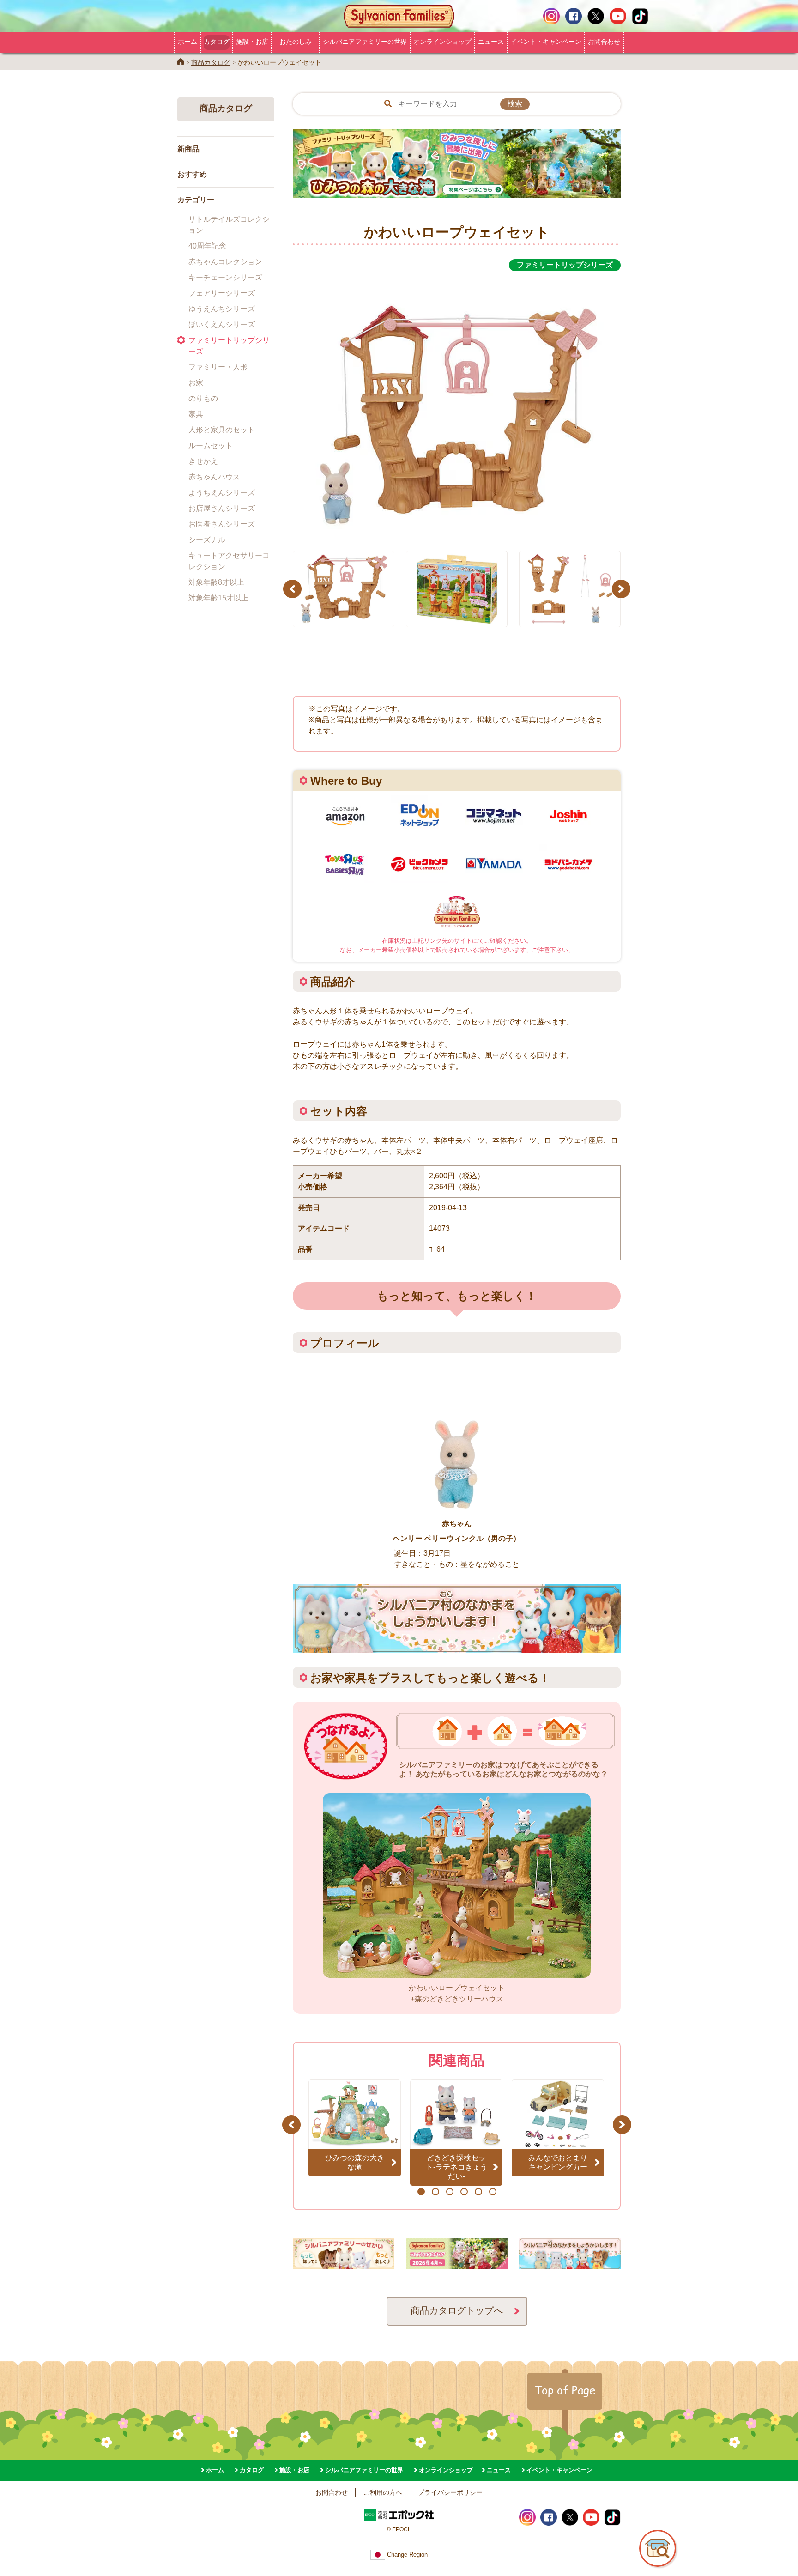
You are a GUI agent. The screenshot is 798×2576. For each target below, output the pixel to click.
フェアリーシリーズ (222, 293)
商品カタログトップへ (457, 2310)
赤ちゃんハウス (214, 477)
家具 (196, 414)
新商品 (188, 149)
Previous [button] (294, 589)
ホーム (187, 42)
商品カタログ (211, 62)
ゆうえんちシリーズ (222, 309)
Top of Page (565, 2390)
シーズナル (207, 540)
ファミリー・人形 (218, 367)
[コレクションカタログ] (457, 2264)
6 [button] (493, 2192)
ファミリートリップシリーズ (229, 346)
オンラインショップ (442, 42)
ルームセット (211, 445)
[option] (457, 406)
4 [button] (464, 2192)
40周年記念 (207, 246)
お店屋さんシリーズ (222, 508)
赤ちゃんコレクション (225, 262)
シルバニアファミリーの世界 (365, 42)
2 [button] (435, 2192)
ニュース (491, 42)
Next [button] (622, 589)
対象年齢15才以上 (218, 598)
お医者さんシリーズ (222, 524)
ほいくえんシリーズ (222, 324)
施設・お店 (252, 42)
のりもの (203, 398)
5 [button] (478, 2192)
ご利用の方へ (383, 2492)
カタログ (217, 42)
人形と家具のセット (222, 430)
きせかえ (203, 461)
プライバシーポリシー (450, 2492)
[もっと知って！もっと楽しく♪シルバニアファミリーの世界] (344, 2264)
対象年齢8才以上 (216, 582)
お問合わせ (604, 42)
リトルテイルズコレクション (229, 225)
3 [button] (450, 2192)
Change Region (406, 2555)
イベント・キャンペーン (546, 42)
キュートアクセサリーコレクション (229, 561)
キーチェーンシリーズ (225, 277)
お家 (196, 383)
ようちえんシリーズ (222, 493)
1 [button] (421, 2192)
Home (181, 61)
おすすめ (192, 174)
